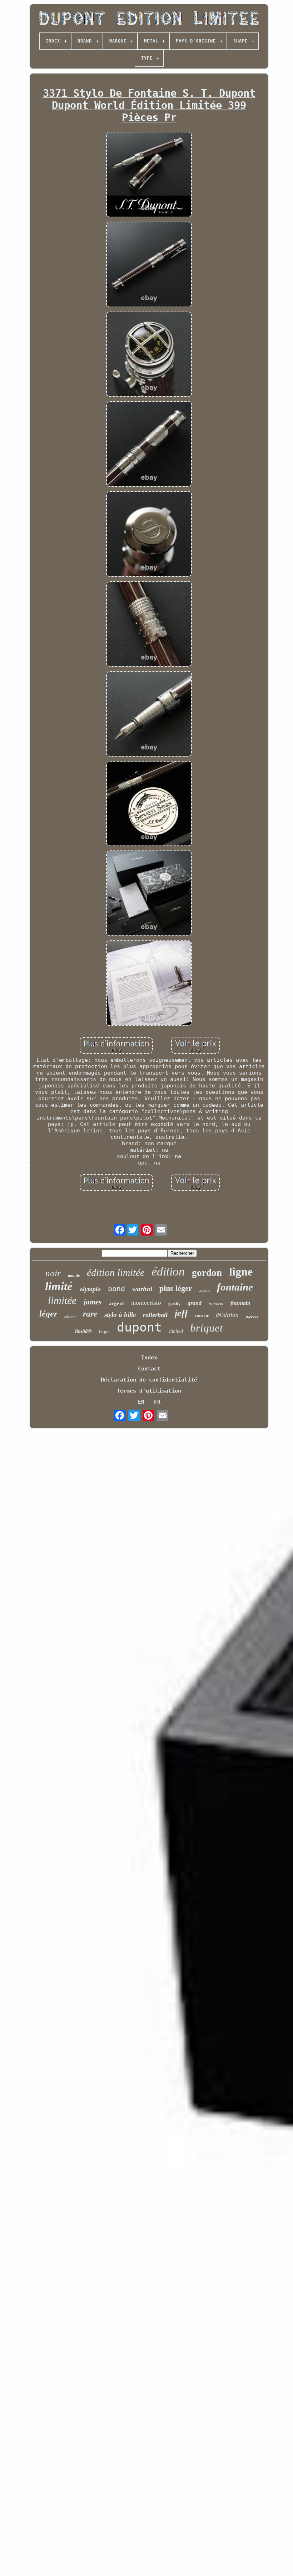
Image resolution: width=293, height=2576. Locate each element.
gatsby (174, 1304)
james (93, 1302)
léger (48, 1314)
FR (157, 1402)
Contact (149, 1369)
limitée (62, 1300)
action (205, 1291)
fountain (240, 1303)
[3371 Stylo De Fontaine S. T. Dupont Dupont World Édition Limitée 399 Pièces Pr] (149, 175)
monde (74, 1276)
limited (176, 1331)
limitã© (83, 1331)
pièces (252, 1317)
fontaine (235, 1287)
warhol (142, 1289)
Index (149, 1358)
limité (59, 1286)
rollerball (155, 1315)
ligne (241, 1272)
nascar (202, 1316)
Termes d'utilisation (149, 1391)
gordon (207, 1273)
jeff (181, 1313)
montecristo (146, 1303)
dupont (139, 1327)
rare (90, 1314)
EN (141, 1402)
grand (195, 1303)
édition (168, 1271)
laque (104, 1331)
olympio (90, 1289)
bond (116, 1289)
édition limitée (116, 1272)
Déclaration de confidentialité (149, 1380)
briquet (207, 1328)
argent (116, 1303)
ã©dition (227, 1315)
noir (53, 1273)
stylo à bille (120, 1315)
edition (70, 1317)
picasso (216, 1304)
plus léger (176, 1288)
